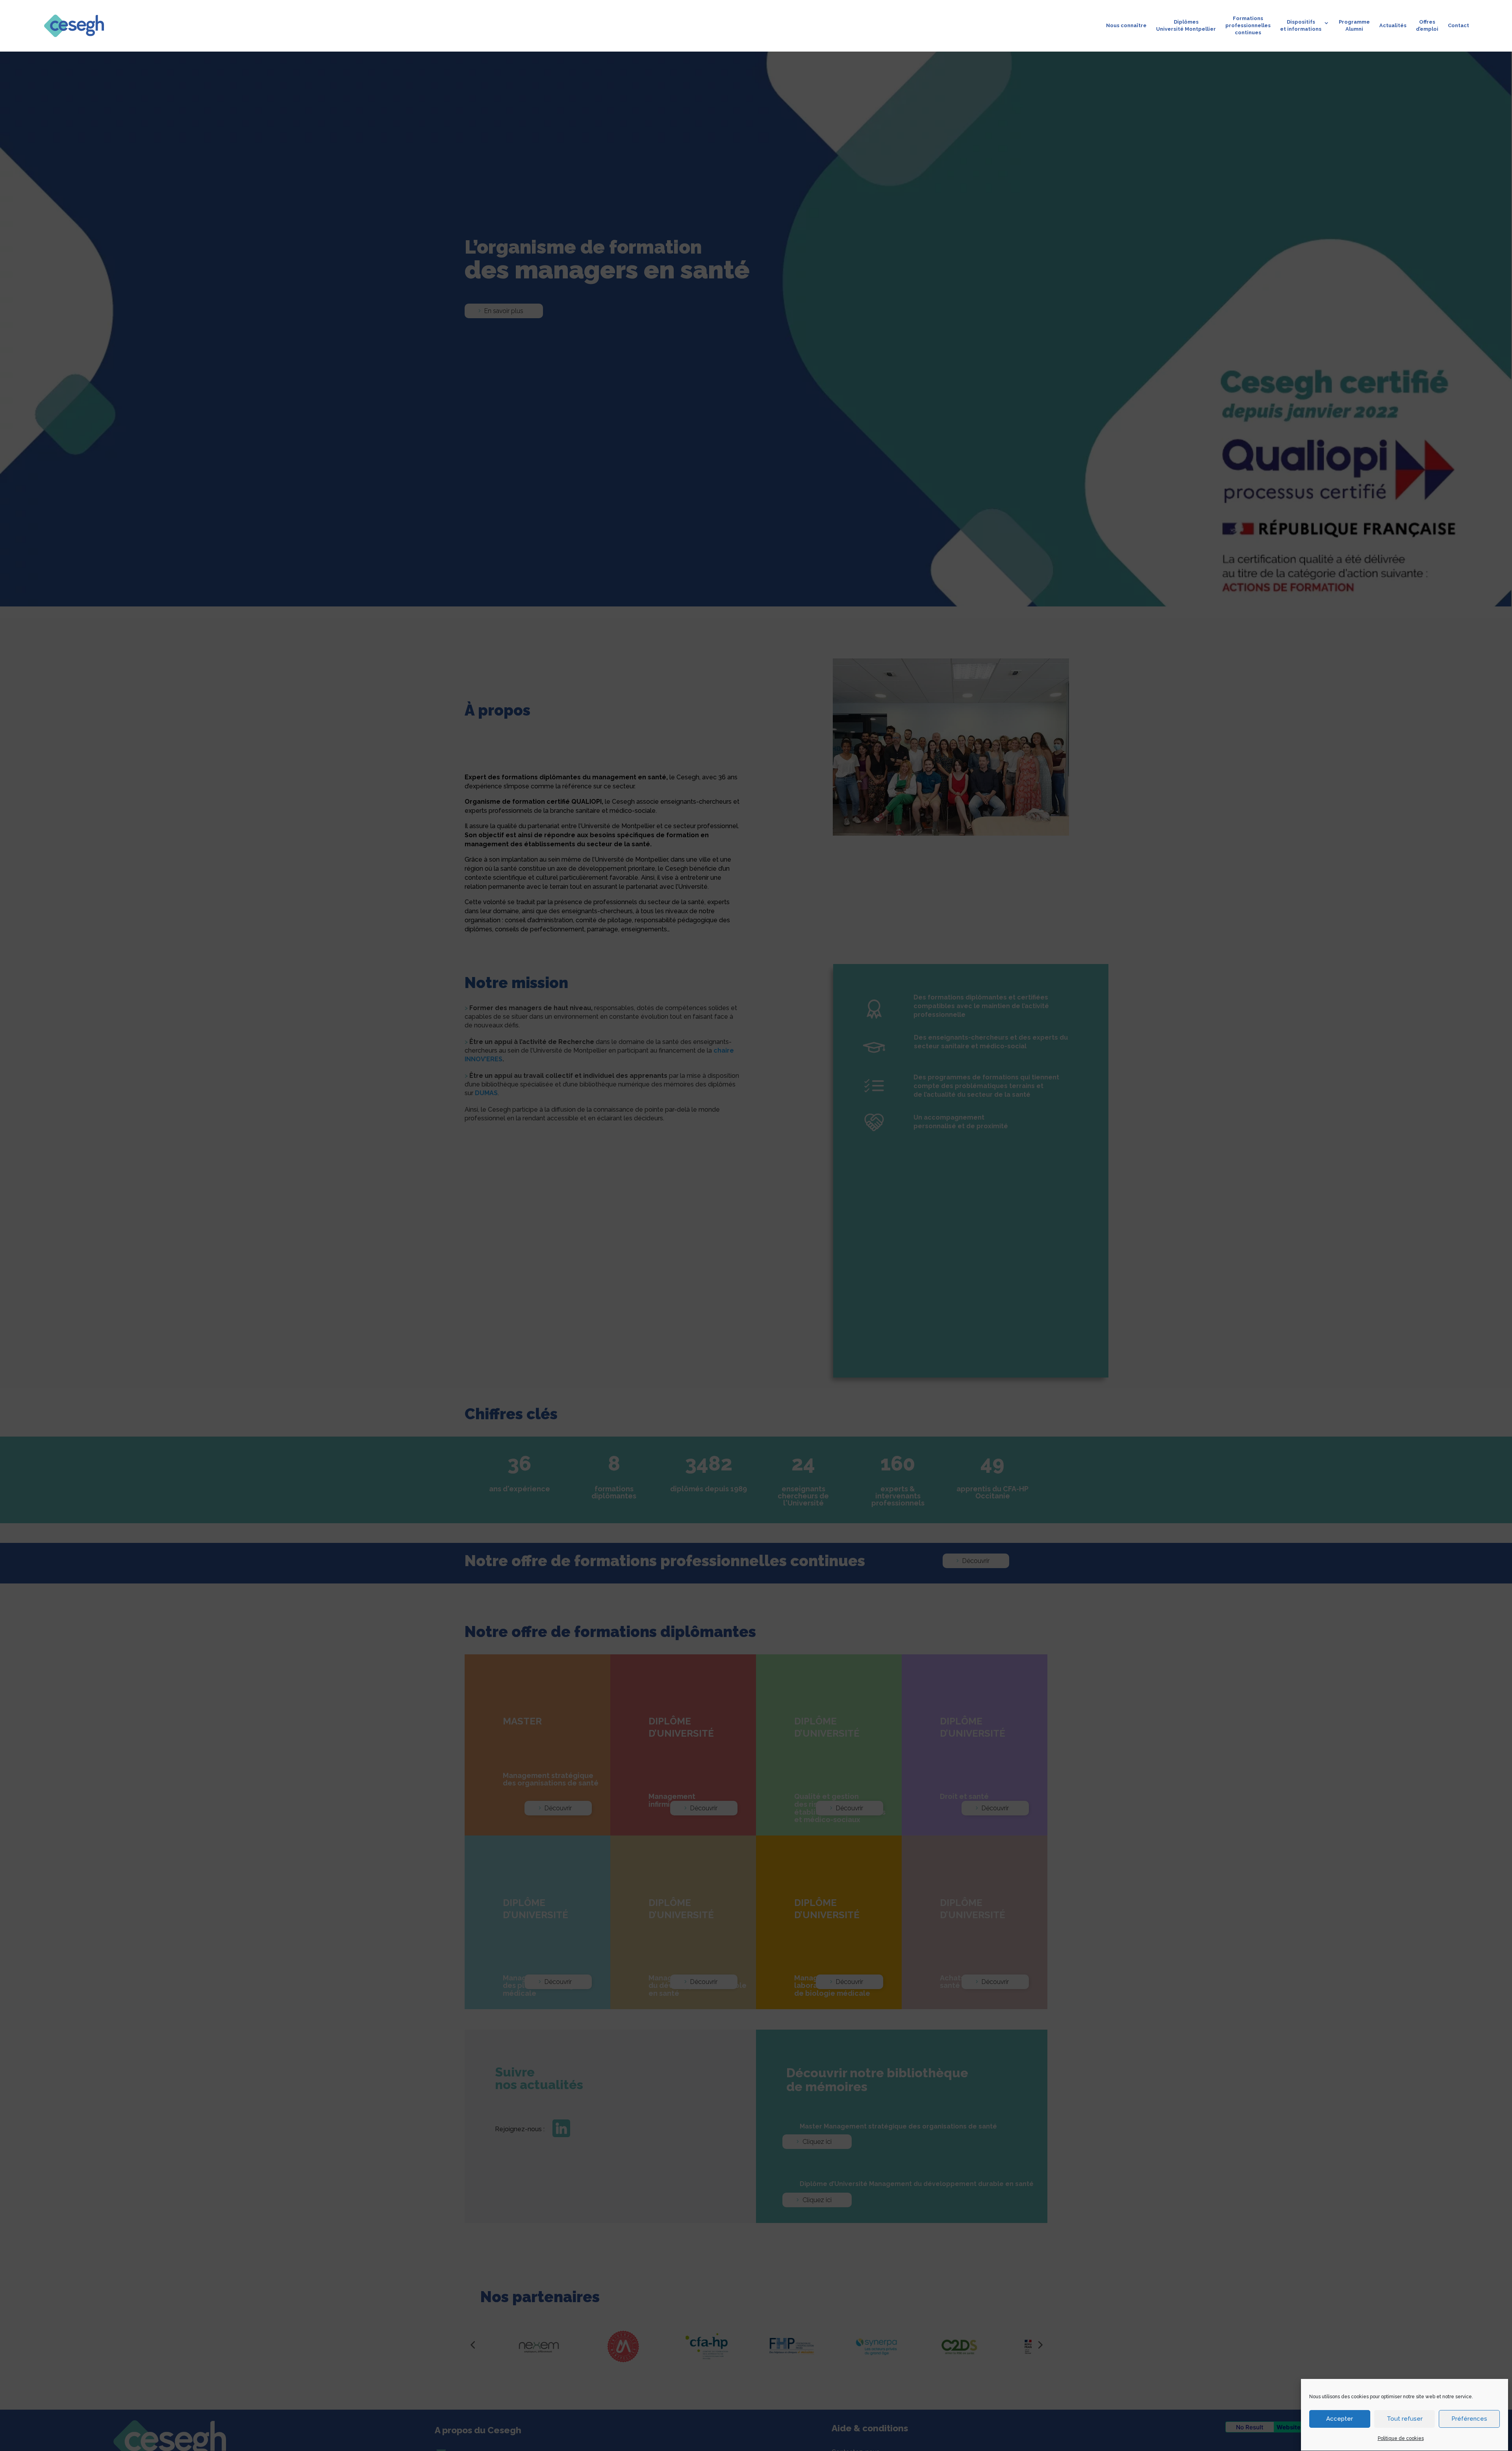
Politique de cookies (1401, 2438)
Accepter (1340, 2419)
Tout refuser (1405, 2419)
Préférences (1469, 2419)
